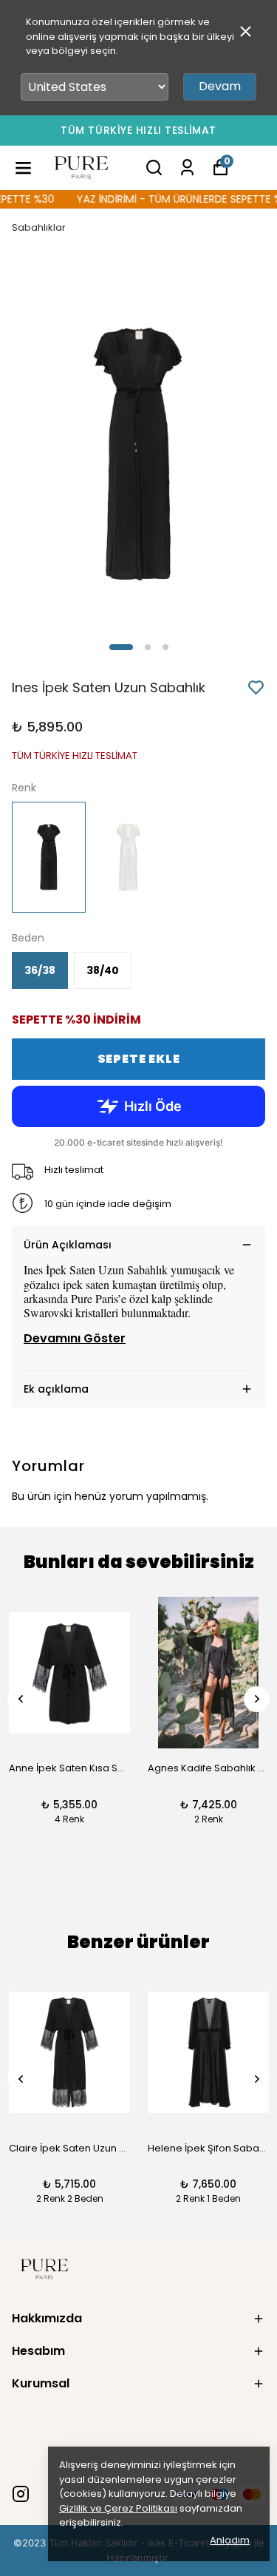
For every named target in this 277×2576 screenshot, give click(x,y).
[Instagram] (21, 2494)
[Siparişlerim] (187, 168)
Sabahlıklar (39, 227)
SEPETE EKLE (139, 1059)
